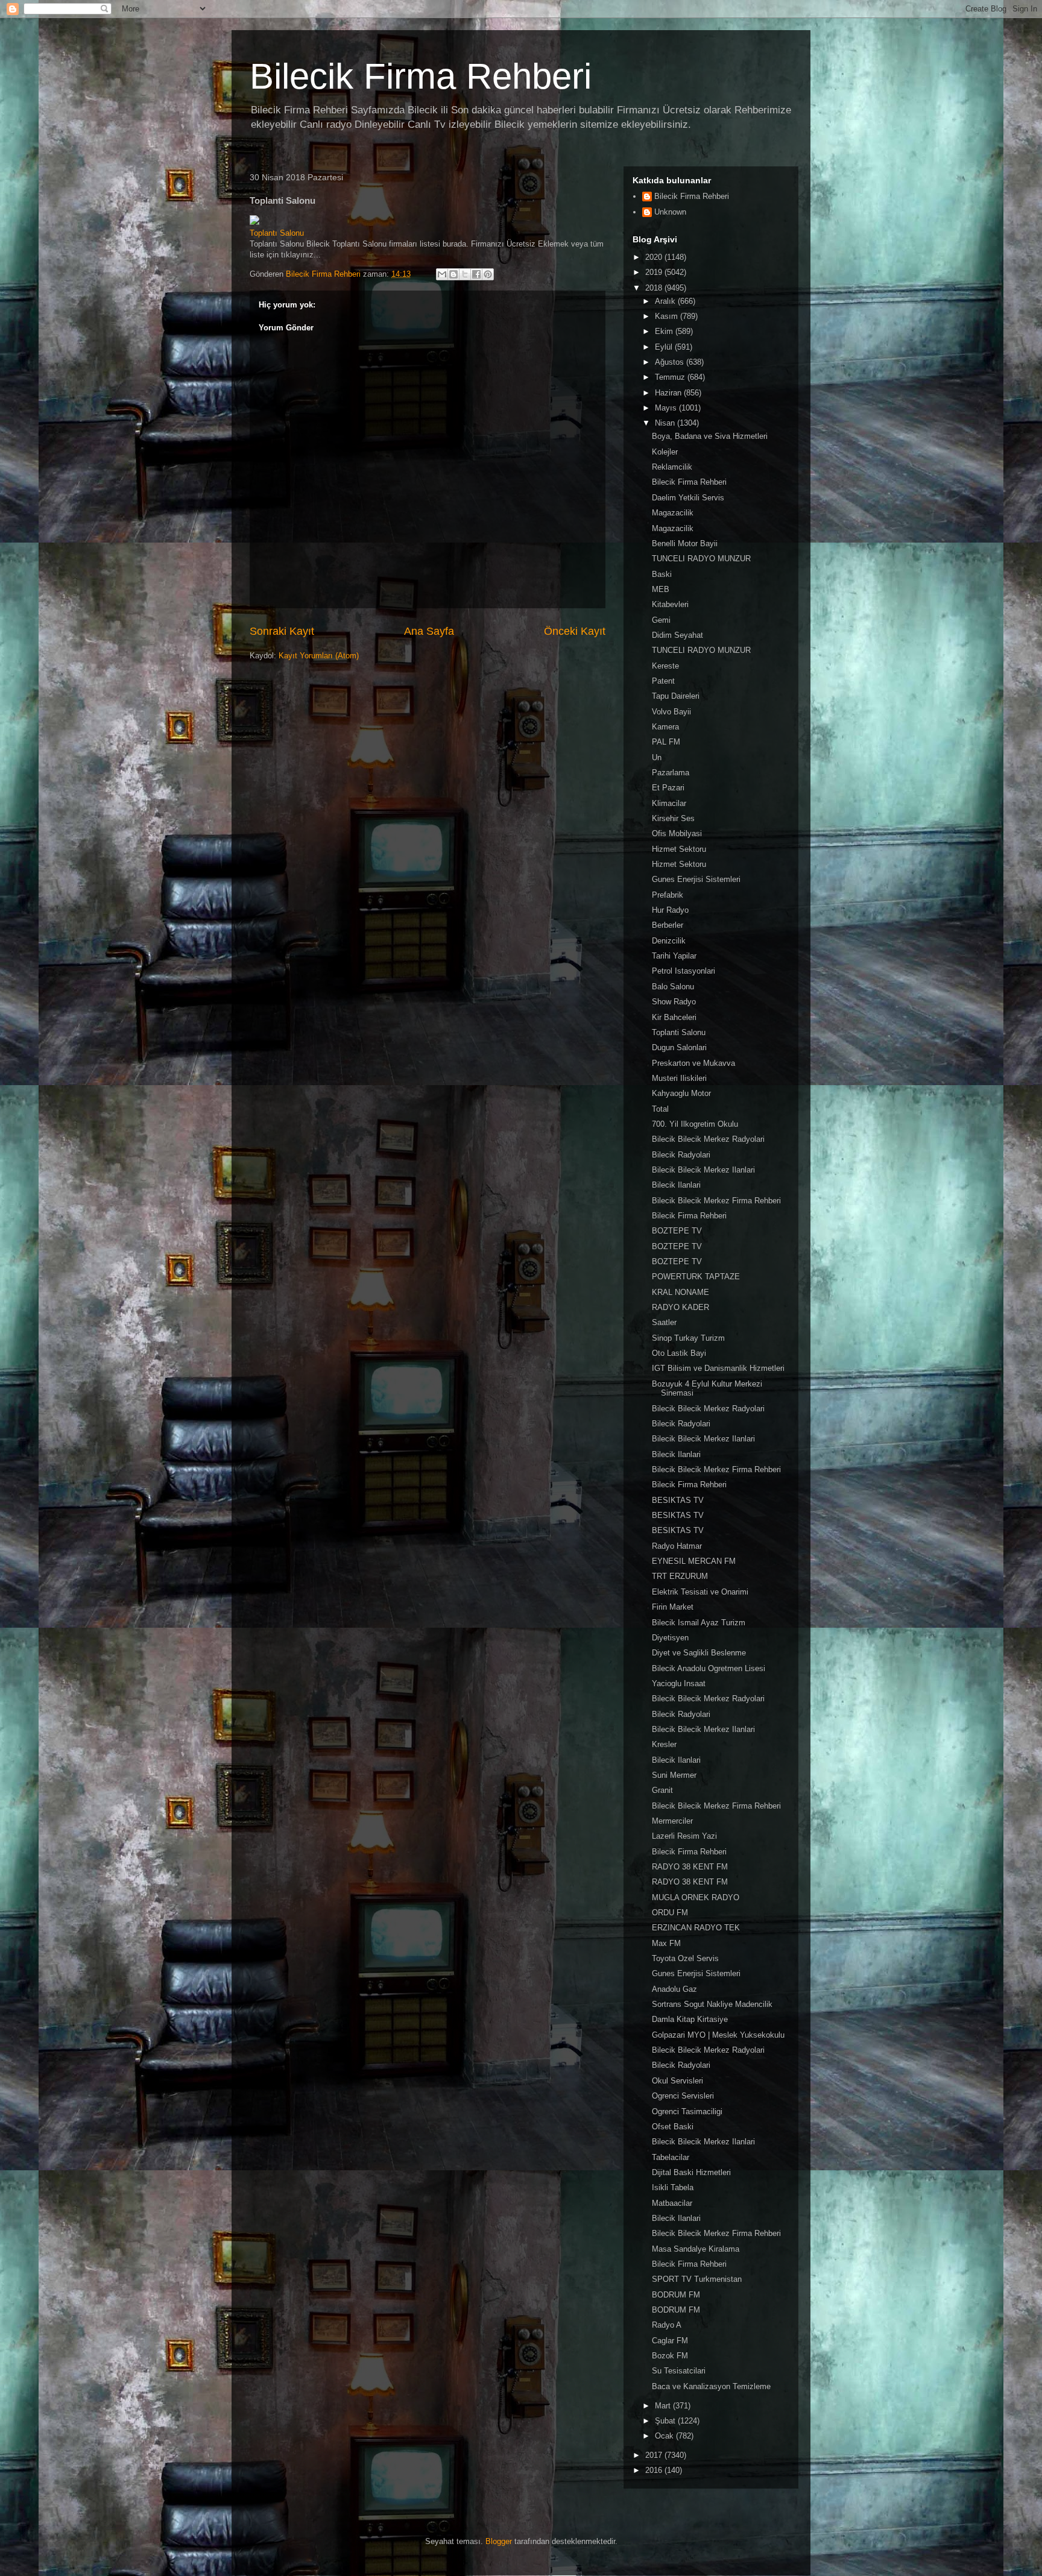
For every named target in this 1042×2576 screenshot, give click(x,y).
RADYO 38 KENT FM (690, 1867)
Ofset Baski (673, 2127)
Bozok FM (670, 2356)
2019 (655, 272)
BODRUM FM (676, 2295)
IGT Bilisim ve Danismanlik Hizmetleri (718, 1368)
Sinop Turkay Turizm (688, 1338)
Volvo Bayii (671, 712)
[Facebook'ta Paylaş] (476, 274)
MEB (661, 589)
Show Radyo (674, 1002)
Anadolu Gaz (674, 1989)
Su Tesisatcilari (679, 2371)
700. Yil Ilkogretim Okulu (695, 1124)
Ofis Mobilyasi (677, 833)
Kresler (664, 1744)
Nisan (666, 423)
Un (657, 757)
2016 (655, 2470)
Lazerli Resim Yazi (684, 1836)
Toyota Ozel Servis (685, 1958)
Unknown (670, 212)
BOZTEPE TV (677, 1231)
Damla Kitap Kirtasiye (690, 2019)
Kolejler (665, 452)
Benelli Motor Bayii (685, 543)
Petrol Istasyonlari (684, 971)
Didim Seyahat (677, 635)
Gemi (661, 620)
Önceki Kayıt (575, 631)
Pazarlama (671, 773)
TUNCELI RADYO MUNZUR (701, 559)
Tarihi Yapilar (674, 956)
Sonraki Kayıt (282, 631)
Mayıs (667, 408)
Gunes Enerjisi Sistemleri (696, 879)
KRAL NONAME (680, 1292)
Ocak (665, 2436)
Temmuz (671, 377)
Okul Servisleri (677, 2081)
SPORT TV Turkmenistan (697, 2279)
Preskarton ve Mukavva (693, 1063)
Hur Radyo (670, 910)
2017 (655, 2455)
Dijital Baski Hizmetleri (691, 2172)
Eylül (665, 347)
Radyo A (667, 2325)
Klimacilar (669, 803)
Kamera (665, 727)
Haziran (669, 393)
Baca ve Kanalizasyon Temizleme (711, 2386)
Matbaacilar (672, 2203)
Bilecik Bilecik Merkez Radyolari (708, 1139)
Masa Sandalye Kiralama (696, 2249)
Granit (662, 1790)
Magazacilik (673, 513)
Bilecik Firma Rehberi (421, 76)
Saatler (664, 1322)
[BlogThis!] (453, 274)
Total (660, 1109)
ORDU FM (670, 1913)
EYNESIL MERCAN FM (694, 1561)
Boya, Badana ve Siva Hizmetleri (710, 436)
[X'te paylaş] (465, 274)
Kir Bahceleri (674, 1017)
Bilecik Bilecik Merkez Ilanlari (703, 1170)
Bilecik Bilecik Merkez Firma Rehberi (716, 1201)
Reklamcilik (672, 467)
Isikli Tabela (673, 2187)
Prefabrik (668, 895)
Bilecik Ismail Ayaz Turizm (699, 1623)
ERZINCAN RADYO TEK (696, 1928)
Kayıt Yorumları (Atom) (319, 656)
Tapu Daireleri (676, 696)
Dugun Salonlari (679, 1047)
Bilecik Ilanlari (676, 1185)
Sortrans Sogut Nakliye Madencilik (712, 2004)
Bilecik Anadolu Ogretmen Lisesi (709, 1668)
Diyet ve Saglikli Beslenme (699, 1653)
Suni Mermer (674, 1775)
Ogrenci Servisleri (683, 2096)
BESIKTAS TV (678, 1500)
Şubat (666, 2421)
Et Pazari (668, 788)
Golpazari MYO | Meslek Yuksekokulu (718, 2035)
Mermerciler (672, 1821)
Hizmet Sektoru (679, 849)
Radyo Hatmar (677, 1546)
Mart (664, 2406)
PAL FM (666, 742)
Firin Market (673, 1607)
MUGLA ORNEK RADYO (696, 1897)
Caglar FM (670, 2341)
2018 (655, 288)
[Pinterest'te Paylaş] (488, 274)
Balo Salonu (673, 987)
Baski (662, 574)
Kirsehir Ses (673, 818)
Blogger (499, 2541)
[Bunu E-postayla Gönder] (442, 274)
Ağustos (671, 362)
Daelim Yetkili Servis (688, 498)
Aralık (666, 301)
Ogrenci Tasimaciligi (687, 2112)
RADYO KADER (680, 1307)
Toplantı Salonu (277, 233)
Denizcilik (669, 941)
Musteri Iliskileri (679, 1078)
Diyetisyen (670, 1638)
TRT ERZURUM (680, 1576)
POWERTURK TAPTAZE (696, 1277)
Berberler (668, 925)
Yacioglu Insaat (679, 1683)
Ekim (665, 331)
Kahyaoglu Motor (681, 1093)
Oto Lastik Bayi (679, 1353)
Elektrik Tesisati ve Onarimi (700, 1592)
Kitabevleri (670, 604)
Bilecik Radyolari (681, 1155)
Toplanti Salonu (679, 1032)
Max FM (666, 1943)
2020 (655, 257)
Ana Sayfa (429, 631)
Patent (663, 681)
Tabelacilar (671, 2157)
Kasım (668, 316)
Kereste (665, 666)
